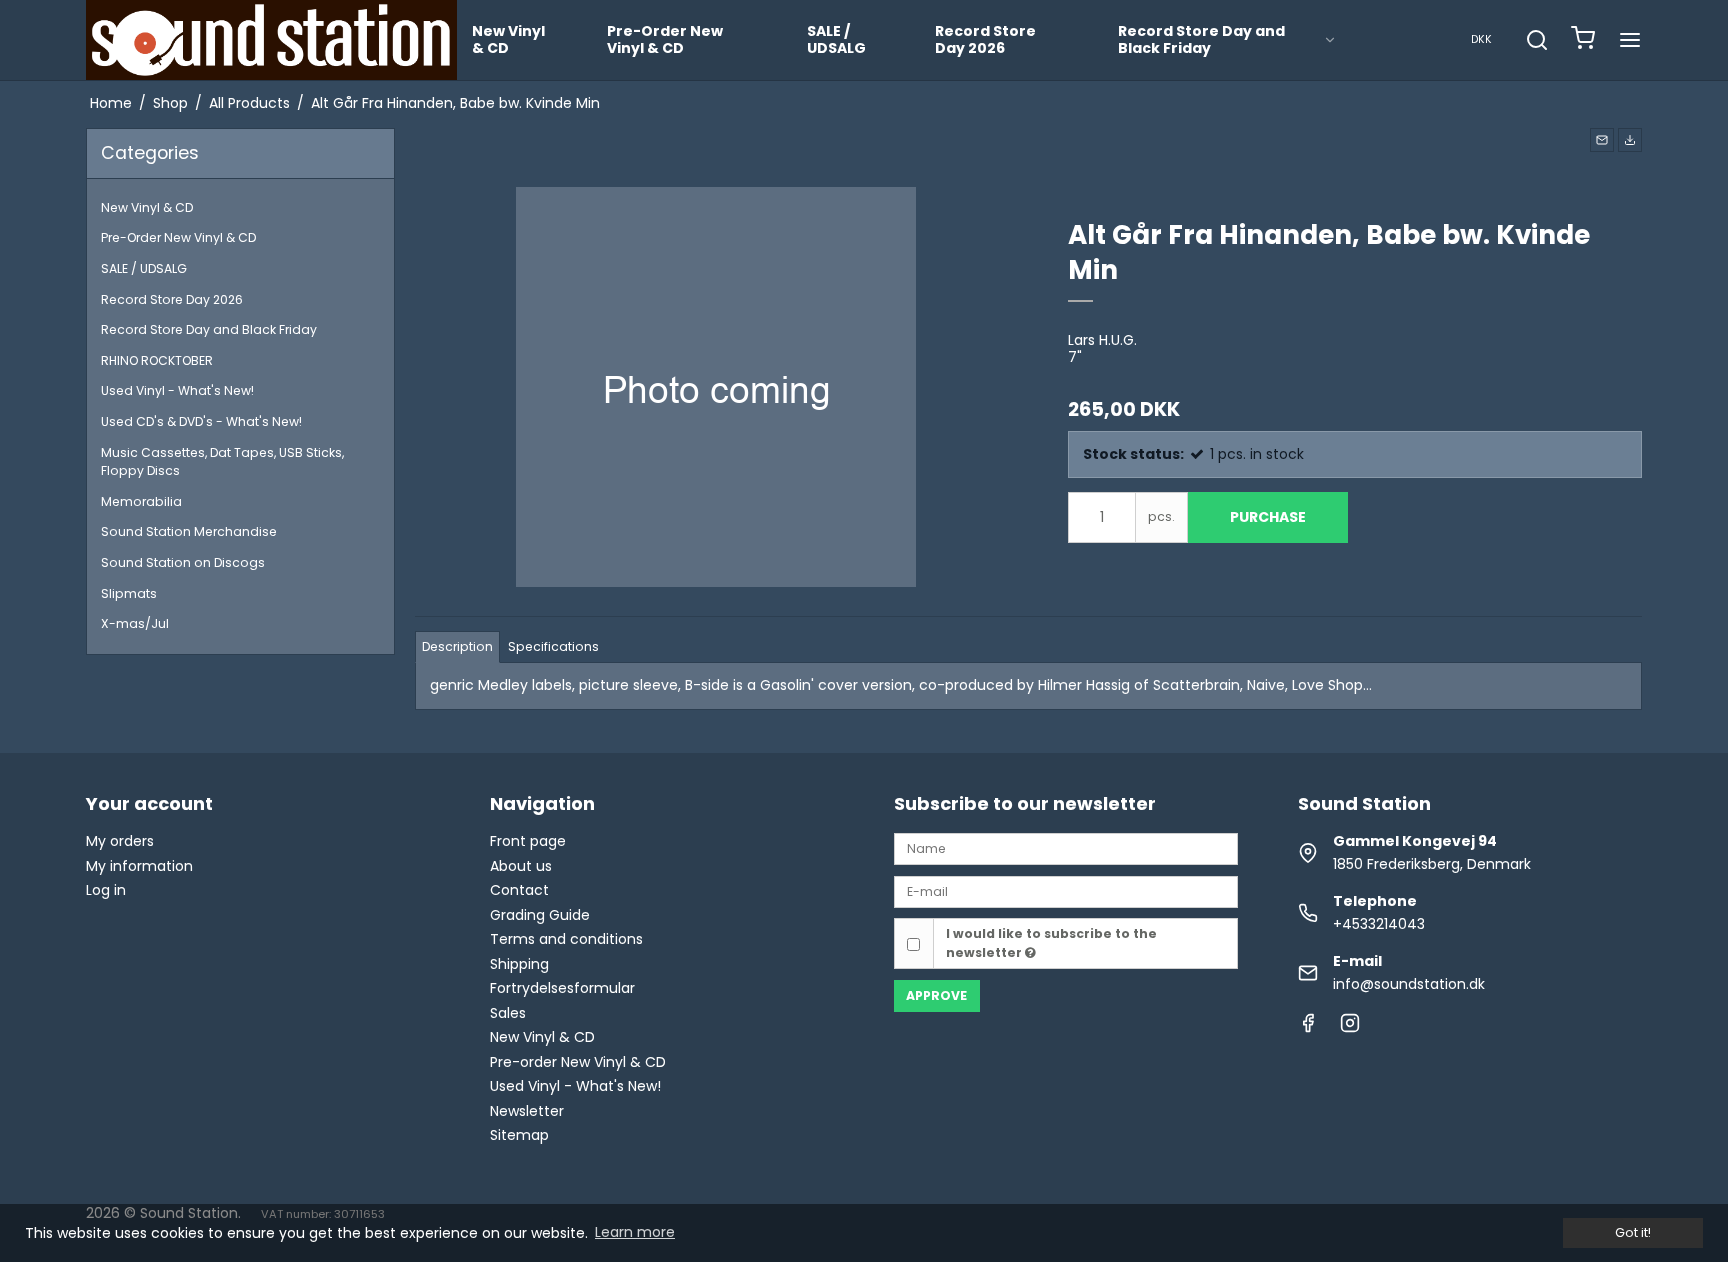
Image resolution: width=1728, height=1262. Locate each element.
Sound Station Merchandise (189, 531)
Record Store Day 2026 (985, 40)
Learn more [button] (635, 1232)
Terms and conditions (566, 939)
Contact (519, 890)
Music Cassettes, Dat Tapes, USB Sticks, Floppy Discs (222, 461)
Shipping (519, 964)
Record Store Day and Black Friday (1201, 40)
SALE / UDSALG (836, 40)
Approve (936, 995)
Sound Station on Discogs (183, 562)
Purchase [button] (1268, 517)
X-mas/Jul (135, 623)
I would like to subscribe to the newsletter (1051, 942)
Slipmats (129, 593)
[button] (1602, 140)
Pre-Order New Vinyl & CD (665, 40)
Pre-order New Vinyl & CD (578, 1062)
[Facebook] (1308, 1028)
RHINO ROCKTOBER (157, 360)
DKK (1481, 39)
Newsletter (527, 1111)
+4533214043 (1379, 924)
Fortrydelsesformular (562, 988)
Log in (106, 890)
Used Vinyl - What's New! (177, 390)
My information (139, 866)
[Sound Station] (271, 40)
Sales (508, 1013)
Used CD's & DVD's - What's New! (201, 421)
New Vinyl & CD (508, 40)
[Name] (1066, 848)
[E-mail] (1066, 891)
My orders (120, 841)
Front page (528, 841)
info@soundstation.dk (1409, 984)
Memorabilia (141, 501)
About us (521, 866)
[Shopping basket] (1583, 40)
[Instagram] (1350, 1028)
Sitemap (519, 1135)
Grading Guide (540, 915)
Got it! (1633, 1232)
